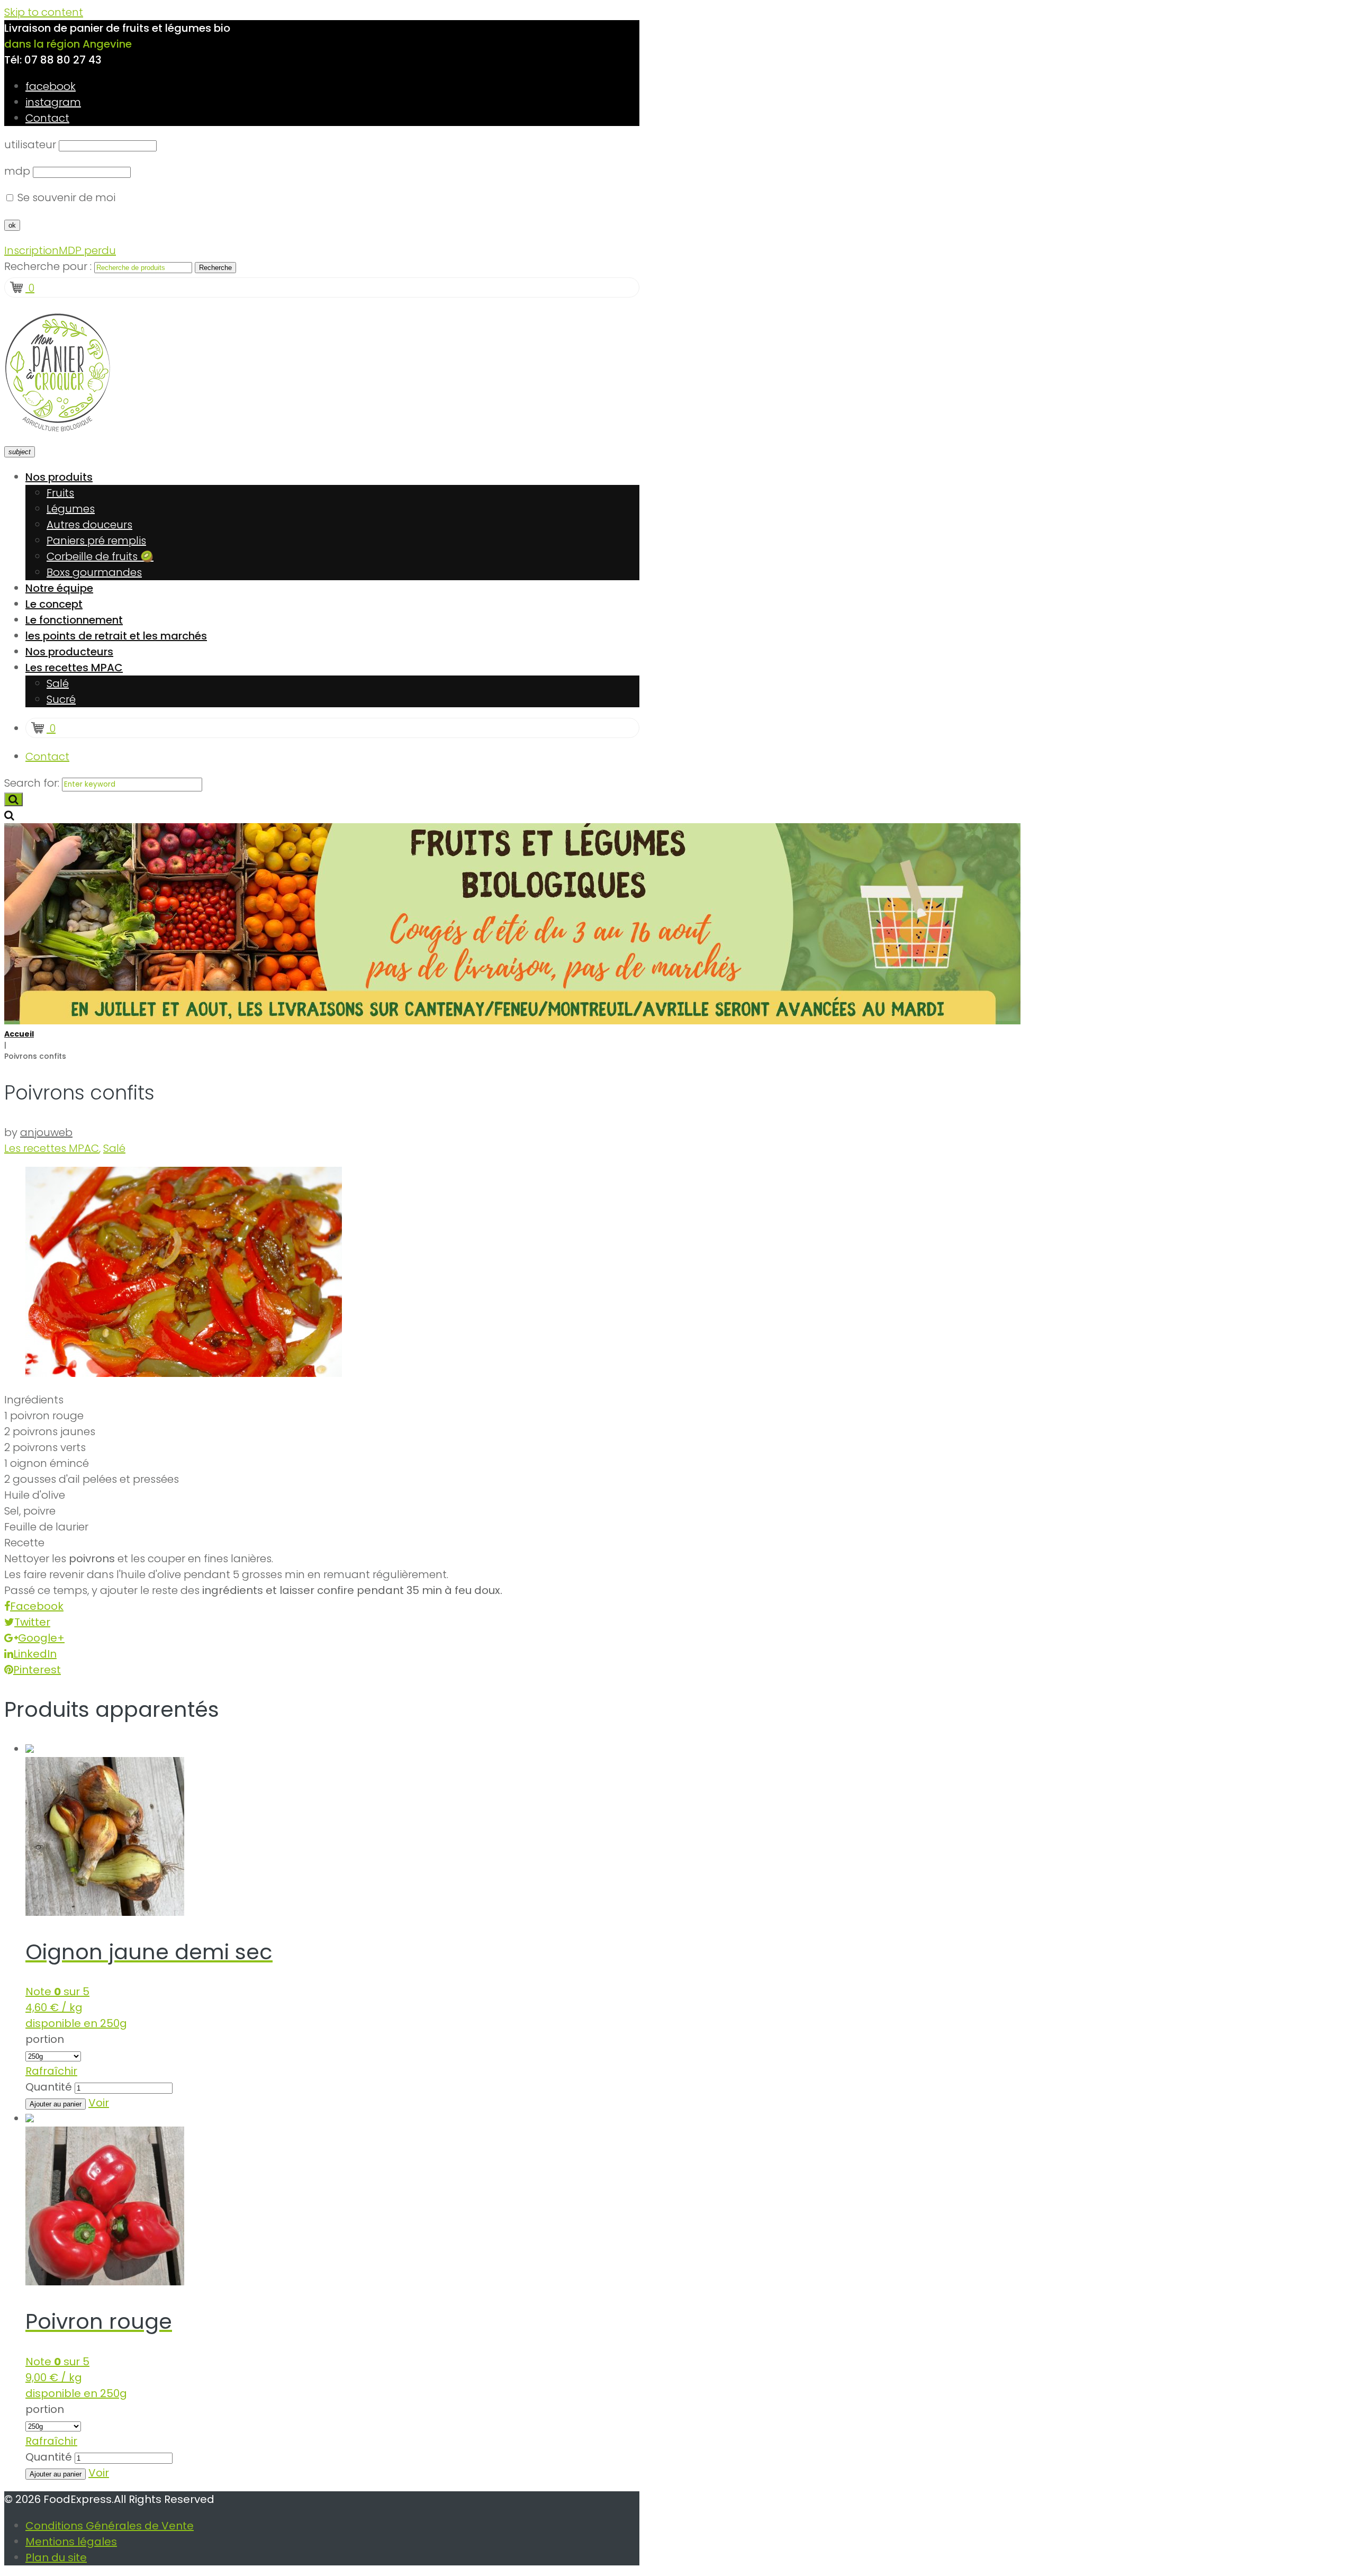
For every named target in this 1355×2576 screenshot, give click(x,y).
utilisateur (30, 145)
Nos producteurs (69, 652)
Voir (99, 2103)
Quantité (49, 2087)
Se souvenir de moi (65, 197)
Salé (58, 683)
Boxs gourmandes (94, 572)
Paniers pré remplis (96, 541)
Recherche (215, 268)
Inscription (31, 250)
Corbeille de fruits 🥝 (100, 556)
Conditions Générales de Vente (110, 2526)
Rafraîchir (51, 2071)
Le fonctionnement (74, 620)
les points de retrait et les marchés (116, 636)
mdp (17, 171)
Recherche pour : (48, 266)
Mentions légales (71, 2542)
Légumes (71, 509)
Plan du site (56, 2557)
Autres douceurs (89, 525)
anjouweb (46, 1132)
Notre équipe (59, 588)
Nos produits (59, 477)
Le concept (54, 604)
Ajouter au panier (56, 2104)
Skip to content (44, 12)
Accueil (19, 1034)
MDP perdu (87, 250)
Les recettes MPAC (74, 668)
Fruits (60, 493)
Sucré (61, 699)
